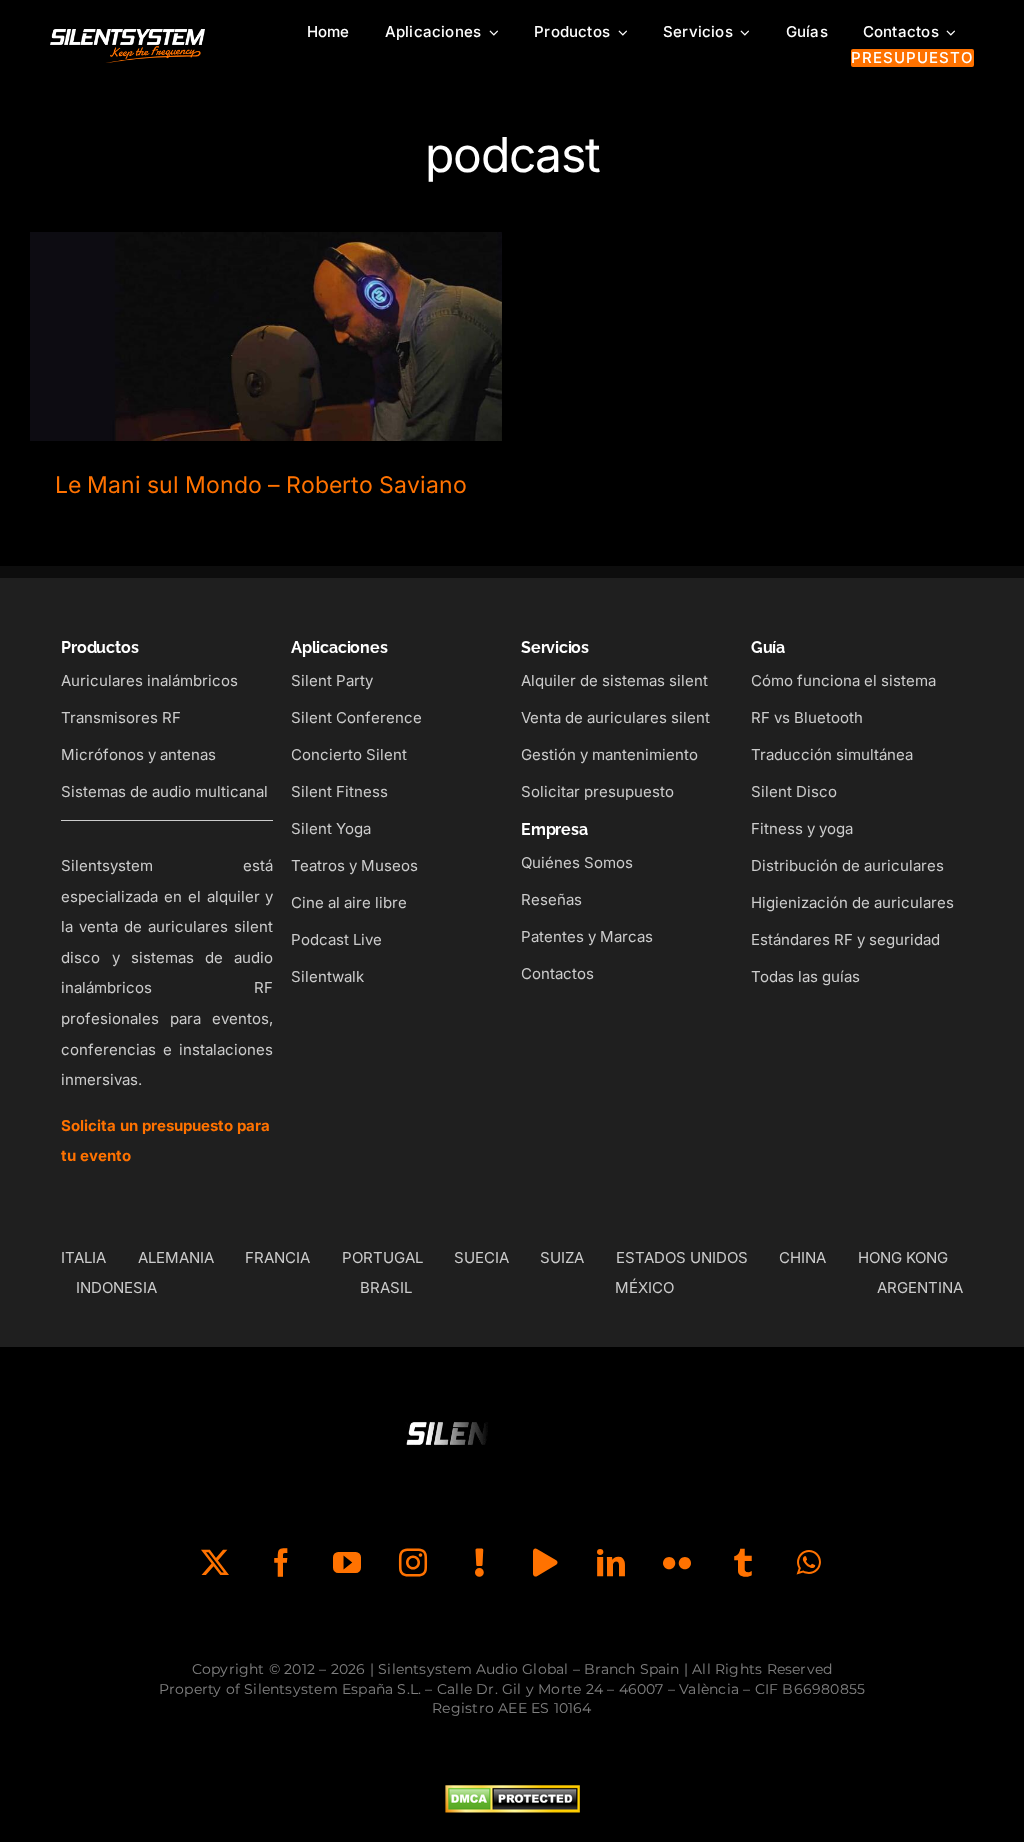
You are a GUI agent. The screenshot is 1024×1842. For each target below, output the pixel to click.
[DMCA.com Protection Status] (512, 1800)
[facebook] (281, 1563)
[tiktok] (479, 1563)
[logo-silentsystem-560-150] (127, 33)
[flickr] (677, 1563)
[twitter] (215, 1563)
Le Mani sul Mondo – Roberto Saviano (266, 319)
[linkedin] (611, 1563)
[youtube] (347, 1563)
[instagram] (413, 1563)
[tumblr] (743, 1563)
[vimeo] (545, 1563)
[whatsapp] (809, 1563)
